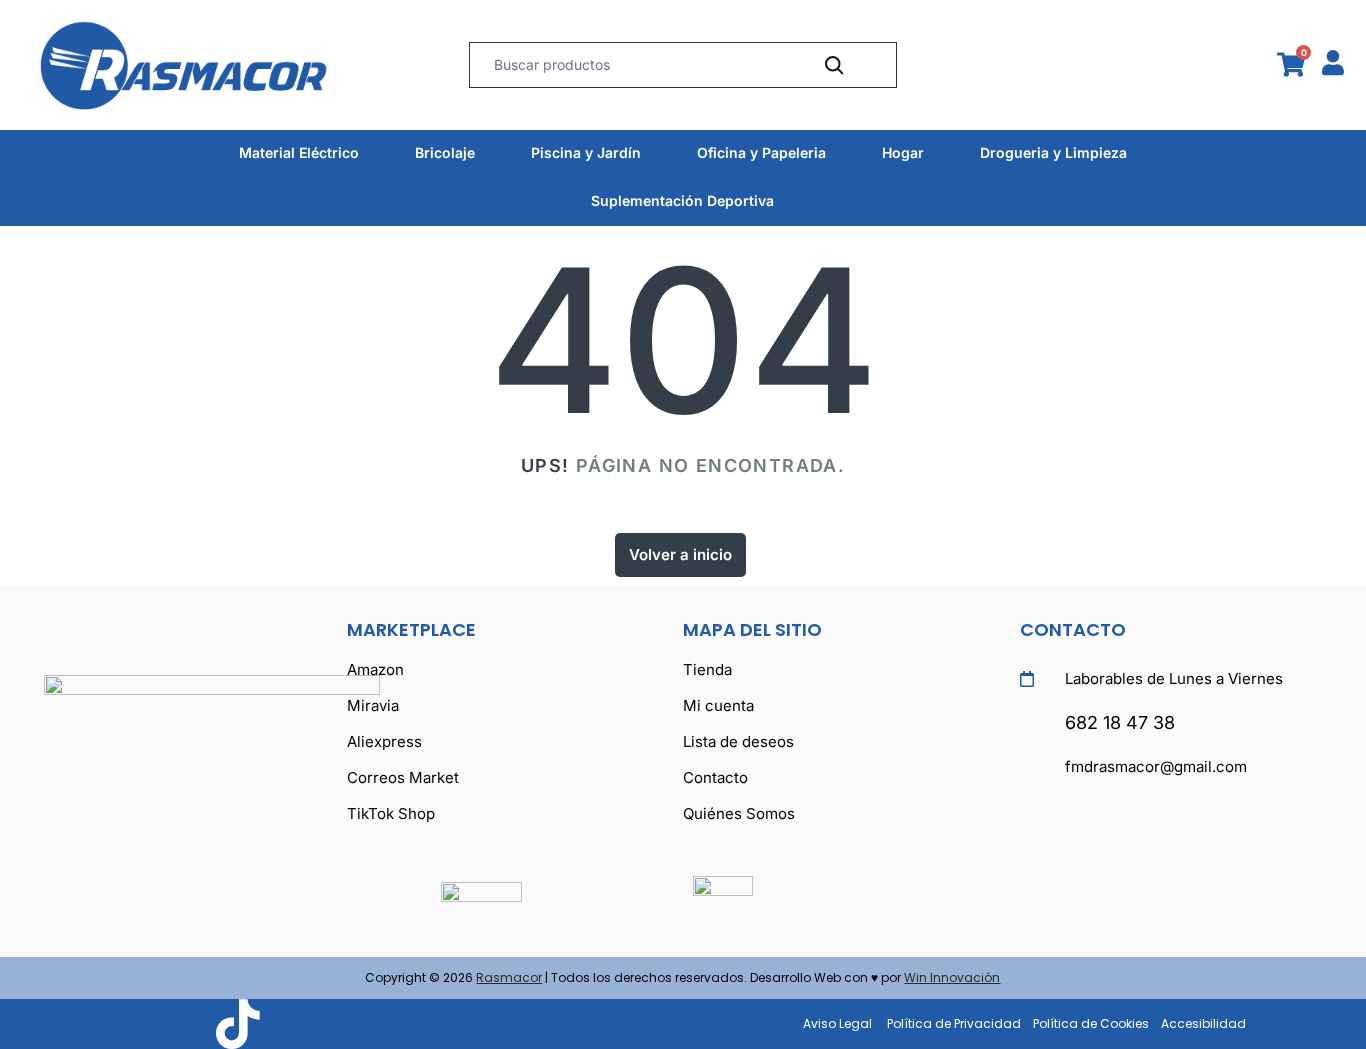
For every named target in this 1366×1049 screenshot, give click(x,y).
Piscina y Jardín (586, 152)
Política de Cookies (1091, 1023)
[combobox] (640, 65)
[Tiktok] (237, 1024)
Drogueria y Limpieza (1053, 152)
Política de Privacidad (954, 1023)
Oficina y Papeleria (761, 152)
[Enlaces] (225, 65)
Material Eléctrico (299, 152)
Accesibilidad (1203, 1023)
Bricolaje (445, 152)
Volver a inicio (680, 554)
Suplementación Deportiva (682, 200)
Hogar (903, 152)
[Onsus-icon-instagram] (177, 1024)
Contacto (1073, 629)
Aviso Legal (837, 1023)
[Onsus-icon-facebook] (116, 1024)
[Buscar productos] (834, 65)
